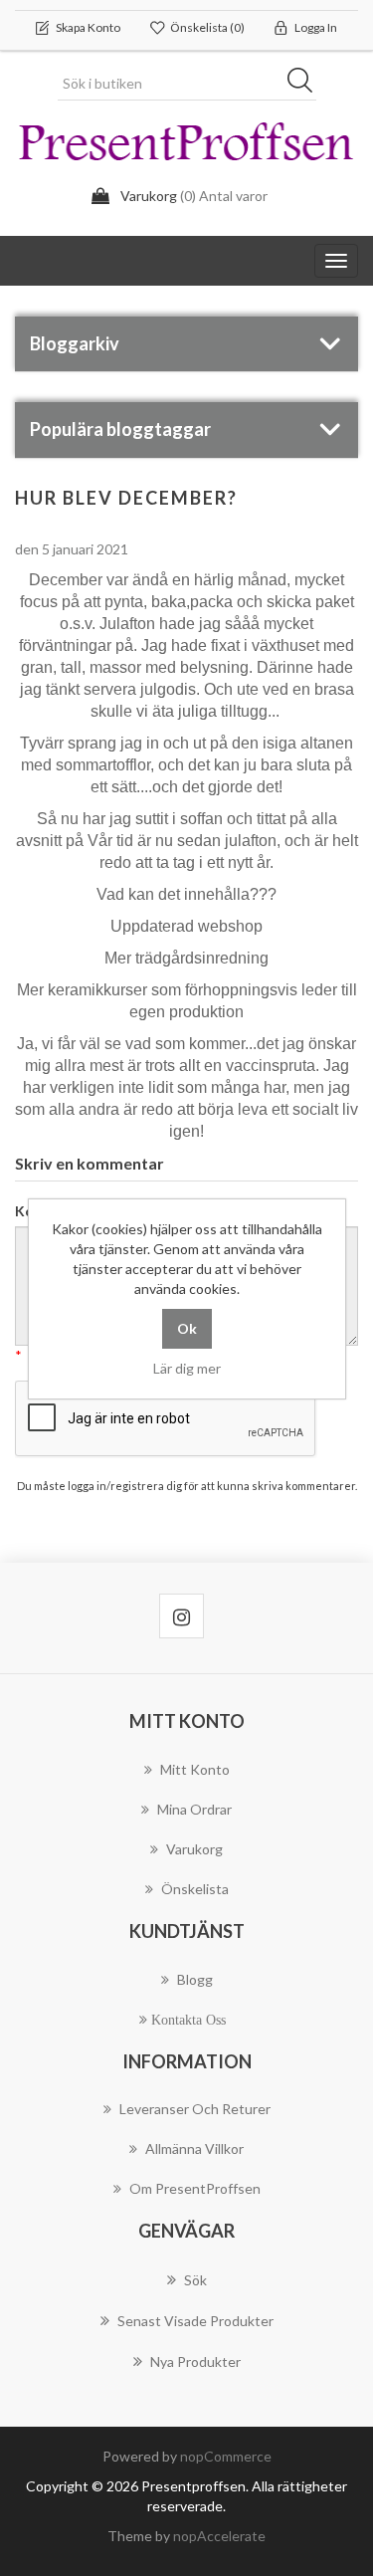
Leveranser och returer (195, 2109)
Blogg (195, 1979)
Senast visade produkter (195, 2321)
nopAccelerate (219, 2536)
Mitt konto (195, 1769)
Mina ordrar (194, 1809)
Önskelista (195, 1889)
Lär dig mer (187, 1368)
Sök (306, 84)
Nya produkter (195, 2361)
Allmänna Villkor (194, 2148)
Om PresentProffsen (195, 2188)
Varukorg (194, 1849)
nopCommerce (226, 2456)
